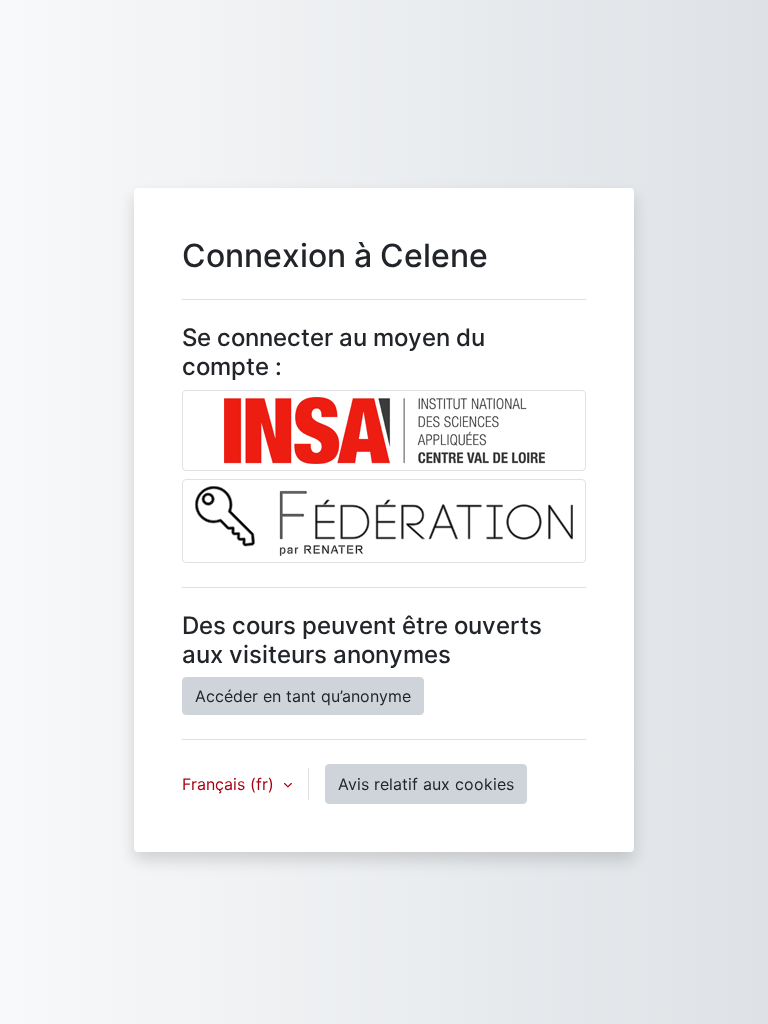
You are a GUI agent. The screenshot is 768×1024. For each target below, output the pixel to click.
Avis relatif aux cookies (426, 784)
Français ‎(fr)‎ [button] (230, 784)
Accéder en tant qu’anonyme (303, 696)
